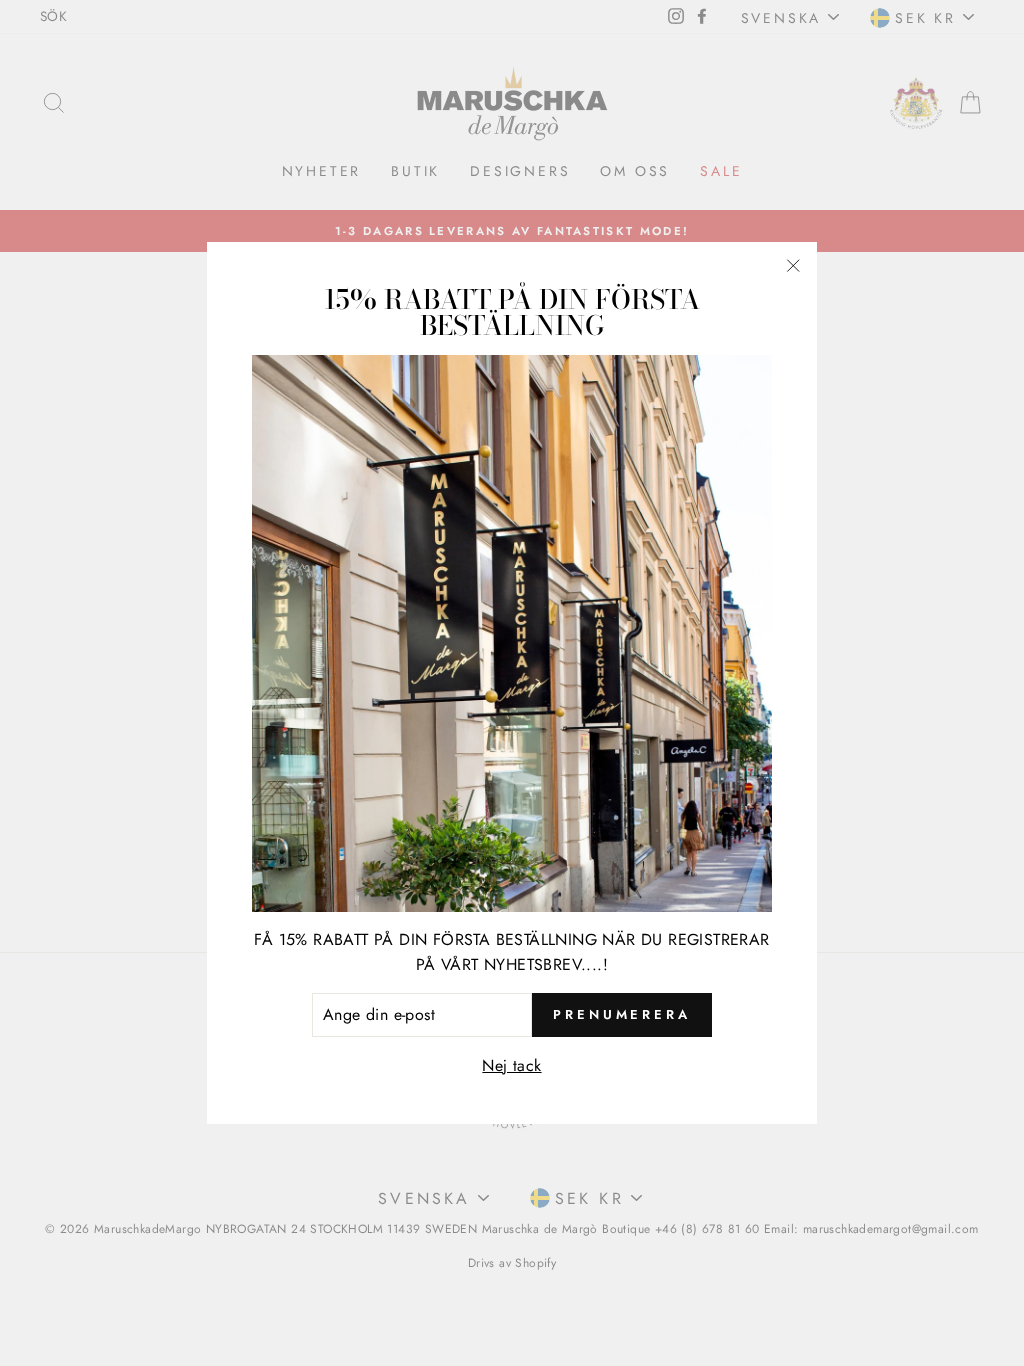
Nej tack (511, 1065)
